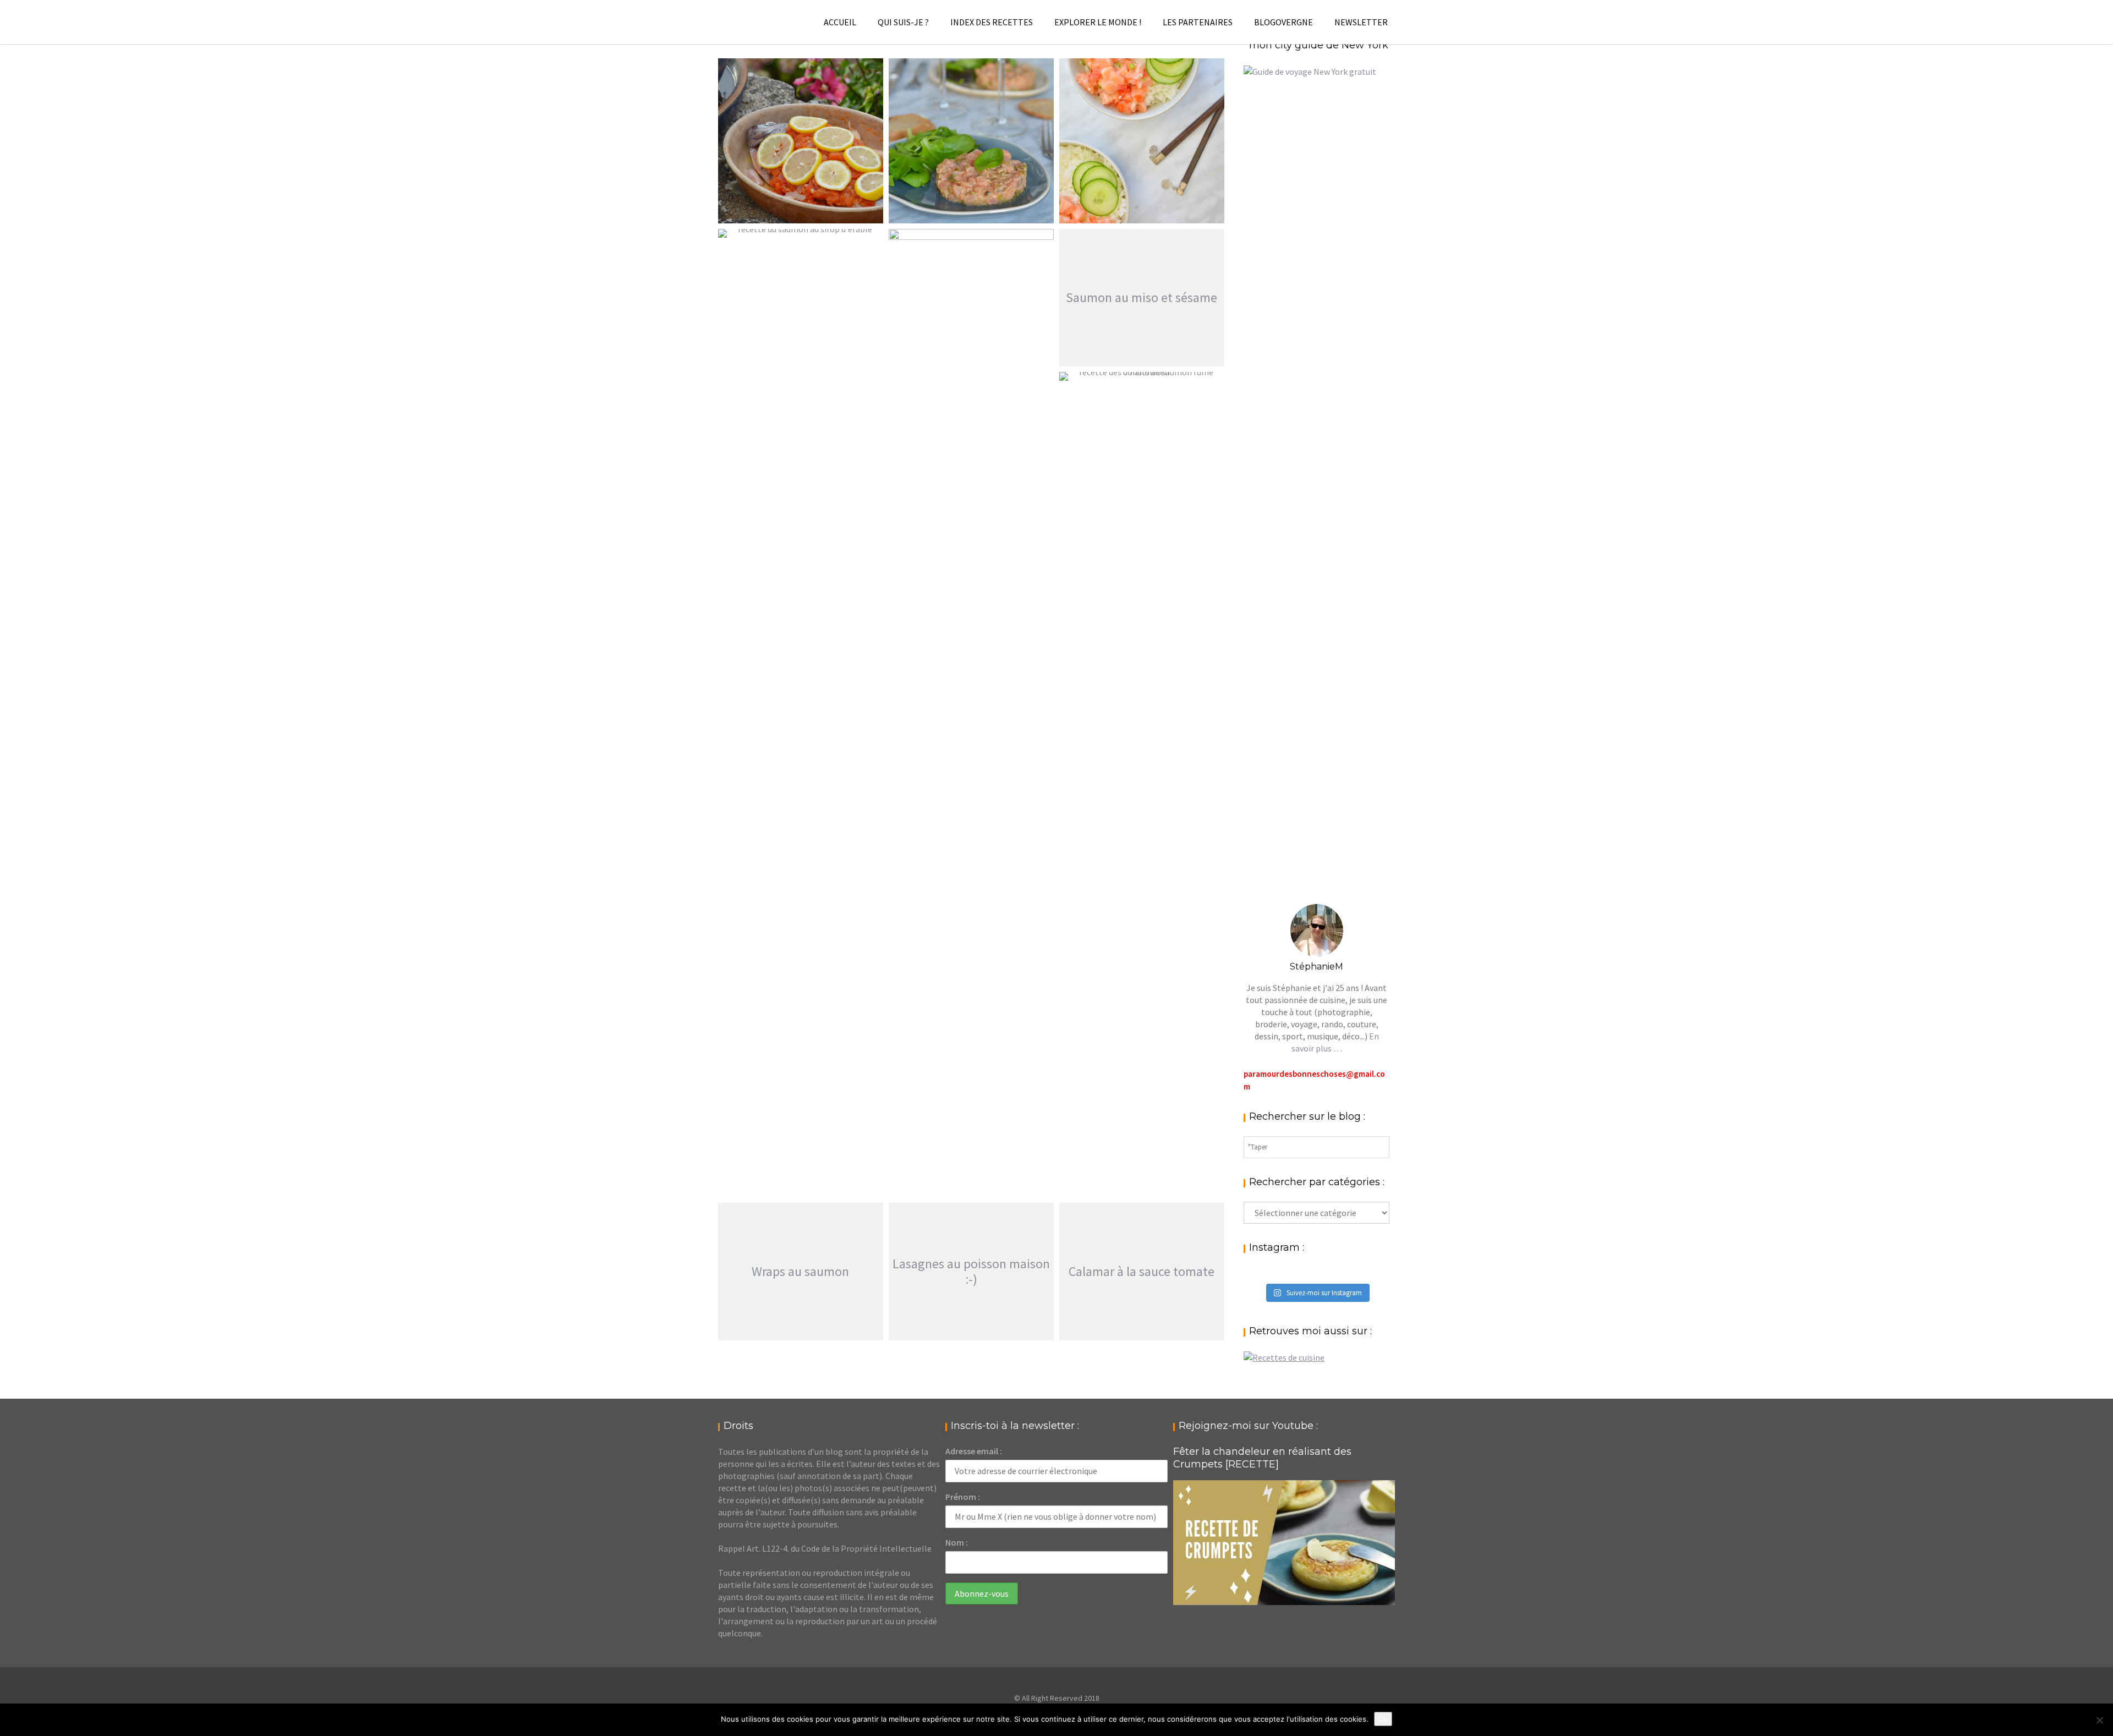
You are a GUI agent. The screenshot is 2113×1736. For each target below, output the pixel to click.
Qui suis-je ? (903, 22)
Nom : (957, 1542)
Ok (1383, 1719)
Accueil (840, 22)
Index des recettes (992, 22)
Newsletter (1361, 22)
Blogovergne (1283, 22)
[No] (2099, 1720)
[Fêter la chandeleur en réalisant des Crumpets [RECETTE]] (1284, 1543)
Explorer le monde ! (1098, 22)
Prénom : (963, 1497)
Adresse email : (974, 1451)
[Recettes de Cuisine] (1284, 1357)
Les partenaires (1198, 22)
